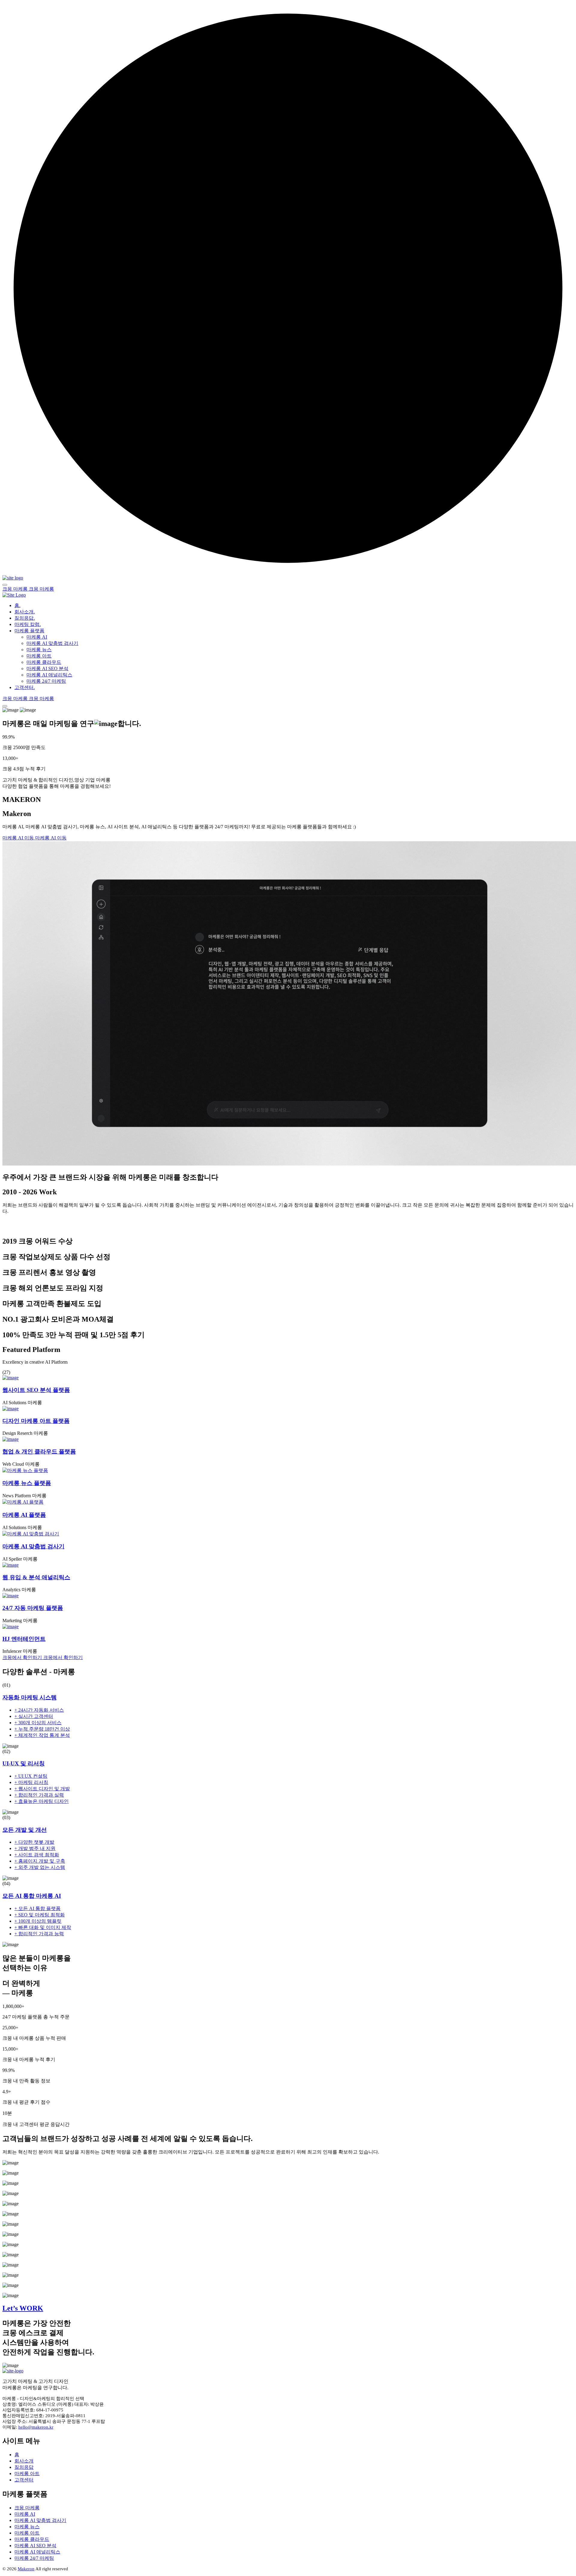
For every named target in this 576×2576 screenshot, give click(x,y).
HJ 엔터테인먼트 (24, 1639)
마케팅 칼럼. (28, 624)
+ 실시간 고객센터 (34, 1716)
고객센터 (24, 2480)
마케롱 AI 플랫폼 (24, 1515)
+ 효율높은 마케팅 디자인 (42, 1801)
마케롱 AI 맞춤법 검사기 (52, 643)
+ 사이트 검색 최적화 (37, 1855)
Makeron (26, 2569)
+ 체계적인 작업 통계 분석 (42, 1735)
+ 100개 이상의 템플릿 (38, 1921)
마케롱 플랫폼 (29, 631)
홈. (17, 605)
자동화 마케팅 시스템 (30, 1697)
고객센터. (25, 687)
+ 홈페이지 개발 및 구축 (40, 1861)
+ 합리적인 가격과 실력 (39, 1795)
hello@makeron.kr (36, 2427)
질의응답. (25, 618)
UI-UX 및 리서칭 (24, 1763)
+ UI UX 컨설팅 (31, 1776)
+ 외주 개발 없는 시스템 (40, 1867)
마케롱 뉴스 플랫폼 (27, 1483)
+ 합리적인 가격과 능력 (39, 1934)
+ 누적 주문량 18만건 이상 (42, 1729)
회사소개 (24, 2461)
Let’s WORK (23, 2308)
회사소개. (25, 612)
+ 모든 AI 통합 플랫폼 (37, 1908)
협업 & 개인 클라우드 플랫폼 (39, 1451)
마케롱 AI (37, 637)
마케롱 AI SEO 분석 (47, 668)
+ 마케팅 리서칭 (31, 1782)
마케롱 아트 (39, 656)
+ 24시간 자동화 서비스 (39, 1710)
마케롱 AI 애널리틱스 (49, 675)
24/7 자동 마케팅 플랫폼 (33, 1608)
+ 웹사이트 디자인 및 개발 (42, 1789)
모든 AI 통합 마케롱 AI (32, 1896)
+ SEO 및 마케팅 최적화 (40, 1915)
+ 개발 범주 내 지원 (35, 1848)
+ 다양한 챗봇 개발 (34, 1842)
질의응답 (24, 2467)
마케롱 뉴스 (39, 650)
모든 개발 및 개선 (25, 1830)
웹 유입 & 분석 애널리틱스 (36, 1577)
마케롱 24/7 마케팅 (46, 681)
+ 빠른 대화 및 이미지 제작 (43, 1927)
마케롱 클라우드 (44, 662)
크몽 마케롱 (27, 2508)
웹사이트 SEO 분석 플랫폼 (36, 1390)
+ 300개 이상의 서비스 (38, 1723)
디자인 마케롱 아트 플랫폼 (36, 1421)
